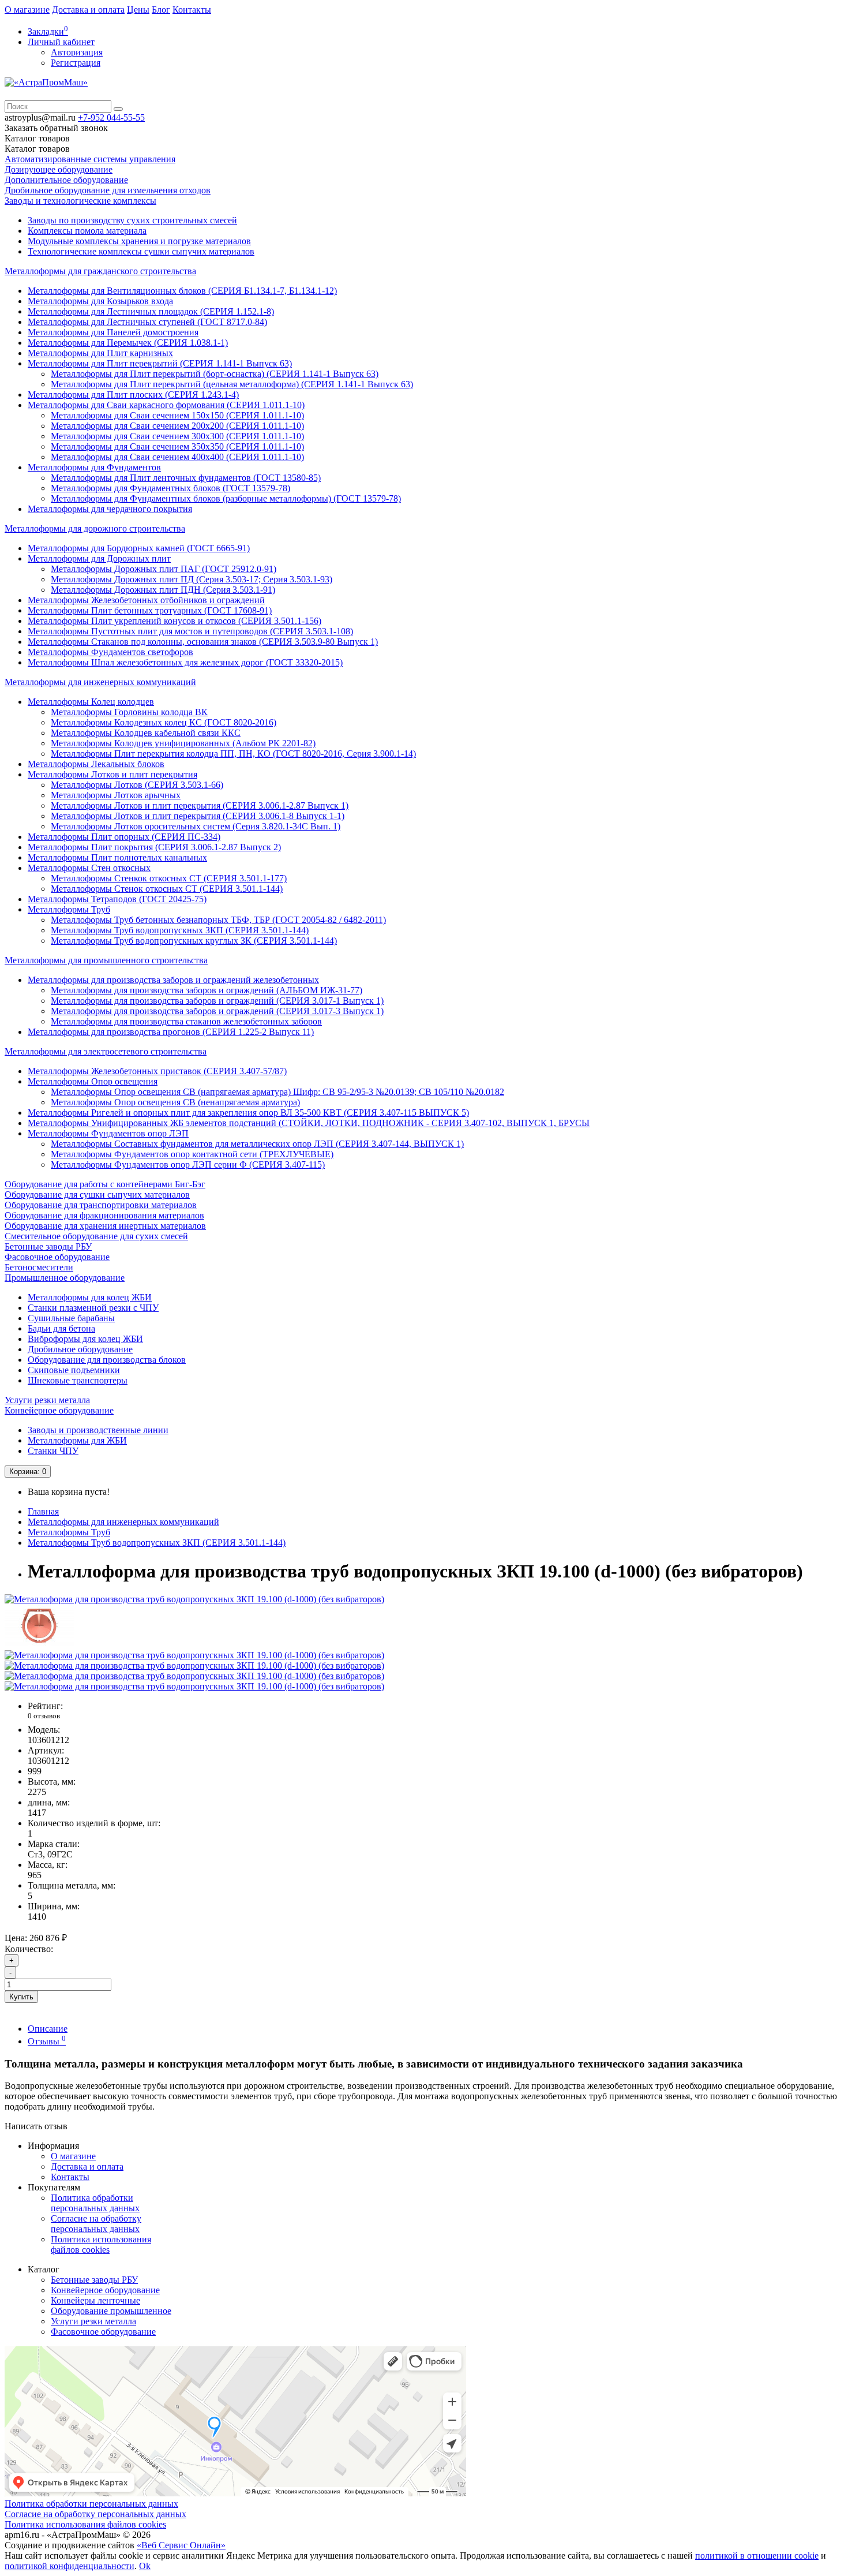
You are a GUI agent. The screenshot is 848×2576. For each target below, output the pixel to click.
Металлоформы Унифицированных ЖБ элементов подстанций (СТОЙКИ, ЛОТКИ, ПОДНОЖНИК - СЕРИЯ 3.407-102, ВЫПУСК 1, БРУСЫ (309, 1123)
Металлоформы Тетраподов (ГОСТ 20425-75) (117, 899)
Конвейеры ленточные (95, 2300)
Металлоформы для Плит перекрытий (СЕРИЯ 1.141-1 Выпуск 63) (160, 363)
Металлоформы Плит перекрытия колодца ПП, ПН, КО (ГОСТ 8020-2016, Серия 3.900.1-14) (233, 754)
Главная (43, 1511)
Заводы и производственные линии (98, 1430)
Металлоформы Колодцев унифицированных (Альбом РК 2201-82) (183, 743)
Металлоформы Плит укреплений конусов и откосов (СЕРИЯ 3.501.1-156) (175, 621)
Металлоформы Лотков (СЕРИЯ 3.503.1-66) (137, 785)
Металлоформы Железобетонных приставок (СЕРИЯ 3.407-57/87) (157, 1071)
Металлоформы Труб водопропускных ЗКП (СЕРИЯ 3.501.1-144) (180, 930)
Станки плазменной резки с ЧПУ (93, 1308)
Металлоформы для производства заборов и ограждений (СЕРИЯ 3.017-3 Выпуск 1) (217, 1011)
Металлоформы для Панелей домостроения (113, 332)
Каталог (37, 149)
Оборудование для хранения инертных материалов (105, 1226)
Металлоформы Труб (69, 909)
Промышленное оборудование (65, 1278)
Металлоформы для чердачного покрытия (110, 509)
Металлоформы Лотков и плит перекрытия (112, 774)
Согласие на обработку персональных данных (96, 2224)
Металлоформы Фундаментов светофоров (110, 652)
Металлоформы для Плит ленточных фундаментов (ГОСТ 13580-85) (186, 478)
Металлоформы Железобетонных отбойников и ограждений (146, 600)
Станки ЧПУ (53, 1451)
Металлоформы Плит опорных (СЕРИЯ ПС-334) (124, 837)
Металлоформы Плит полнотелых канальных (117, 857)
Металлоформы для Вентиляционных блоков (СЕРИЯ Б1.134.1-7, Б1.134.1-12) (182, 291)
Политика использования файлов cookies (101, 2244)
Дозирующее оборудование (59, 169)
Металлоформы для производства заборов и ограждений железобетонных (173, 980)
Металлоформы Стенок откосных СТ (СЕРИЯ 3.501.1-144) (167, 889)
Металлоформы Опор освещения (93, 1081)
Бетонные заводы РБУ (48, 1246)
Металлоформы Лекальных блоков (96, 764)
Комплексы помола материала (87, 231)
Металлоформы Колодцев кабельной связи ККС (146, 733)
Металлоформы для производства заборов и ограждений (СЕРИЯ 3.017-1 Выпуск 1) (217, 1001)
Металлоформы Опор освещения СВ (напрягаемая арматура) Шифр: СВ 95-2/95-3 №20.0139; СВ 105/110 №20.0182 (277, 1092)
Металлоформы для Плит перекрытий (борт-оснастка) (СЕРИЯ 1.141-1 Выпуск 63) (215, 374)
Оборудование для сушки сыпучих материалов (97, 1194)
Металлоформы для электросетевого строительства (106, 1051)
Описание (48, 2029)
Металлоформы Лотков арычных (116, 795)
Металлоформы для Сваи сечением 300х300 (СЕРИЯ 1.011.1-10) (177, 436)
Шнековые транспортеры (78, 1380)
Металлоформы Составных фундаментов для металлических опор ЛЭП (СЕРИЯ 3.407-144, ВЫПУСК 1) (257, 1144)
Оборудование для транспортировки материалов (101, 1205)
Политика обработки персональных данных (95, 2203)
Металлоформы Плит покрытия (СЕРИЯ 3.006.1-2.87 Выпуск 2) (154, 847)
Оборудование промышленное (111, 2311)
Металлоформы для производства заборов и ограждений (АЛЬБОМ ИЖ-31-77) (207, 990)
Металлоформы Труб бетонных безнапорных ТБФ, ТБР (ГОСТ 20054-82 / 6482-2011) (218, 920)
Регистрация (76, 63)
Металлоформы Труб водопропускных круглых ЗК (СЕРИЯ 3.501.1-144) (194, 941)
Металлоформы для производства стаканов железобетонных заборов (186, 1021)
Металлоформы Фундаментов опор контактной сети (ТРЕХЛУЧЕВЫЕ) (192, 1154)
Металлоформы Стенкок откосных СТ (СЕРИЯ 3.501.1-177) (169, 878)
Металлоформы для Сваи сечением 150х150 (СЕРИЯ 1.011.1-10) (177, 415)
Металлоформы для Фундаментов (94, 467)
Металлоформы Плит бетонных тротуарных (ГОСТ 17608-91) (150, 610)
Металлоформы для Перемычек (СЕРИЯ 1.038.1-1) (128, 343)
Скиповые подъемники (74, 1370)
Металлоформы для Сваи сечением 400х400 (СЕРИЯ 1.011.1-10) (177, 457)
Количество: (29, 1949)
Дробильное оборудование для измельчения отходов (108, 190)
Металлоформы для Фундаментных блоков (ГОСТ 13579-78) (170, 488)
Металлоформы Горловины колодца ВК (129, 712)
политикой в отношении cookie (757, 2556)
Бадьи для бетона (61, 1328)
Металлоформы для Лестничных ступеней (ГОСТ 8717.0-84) (147, 322)
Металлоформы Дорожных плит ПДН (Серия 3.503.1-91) (163, 590)
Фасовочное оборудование (57, 1257)
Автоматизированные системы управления (90, 159)
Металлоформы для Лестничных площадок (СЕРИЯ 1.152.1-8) (151, 311)
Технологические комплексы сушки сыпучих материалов (141, 251)
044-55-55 (111, 117)
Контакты (192, 10)
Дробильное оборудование (80, 1349)
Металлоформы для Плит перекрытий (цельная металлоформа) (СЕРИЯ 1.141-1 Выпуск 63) (232, 384)
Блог (161, 10)
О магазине (27, 10)
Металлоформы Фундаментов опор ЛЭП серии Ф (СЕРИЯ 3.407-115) (188, 1164)
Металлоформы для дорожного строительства (95, 528)
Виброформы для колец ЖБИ (85, 1339)
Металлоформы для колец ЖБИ (90, 1297)
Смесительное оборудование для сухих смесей (96, 1236)
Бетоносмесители (39, 1267)
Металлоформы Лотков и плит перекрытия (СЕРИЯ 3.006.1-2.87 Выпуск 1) (200, 805)
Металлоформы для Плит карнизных (100, 353)
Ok (145, 2566)
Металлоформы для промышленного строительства (106, 960)
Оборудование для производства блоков (107, 1360)
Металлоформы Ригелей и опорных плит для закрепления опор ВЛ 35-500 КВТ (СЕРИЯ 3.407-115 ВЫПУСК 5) (248, 1113)
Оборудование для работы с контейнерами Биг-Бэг (105, 1184)
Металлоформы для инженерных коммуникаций (100, 682)
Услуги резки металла (47, 1400)
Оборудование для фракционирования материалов (104, 1215)
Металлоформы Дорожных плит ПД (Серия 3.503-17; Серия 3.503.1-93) (192, 579)
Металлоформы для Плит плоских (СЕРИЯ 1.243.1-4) (133, 395)
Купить (21, 1997)
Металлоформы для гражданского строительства (100, 271)
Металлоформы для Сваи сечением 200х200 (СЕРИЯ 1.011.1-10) (177, 426)
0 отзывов (44, 1716)
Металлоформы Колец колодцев (91, 702)
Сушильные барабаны (71, 1318)
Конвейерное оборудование (59, 1410)
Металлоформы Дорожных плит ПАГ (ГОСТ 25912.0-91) (164, 569)
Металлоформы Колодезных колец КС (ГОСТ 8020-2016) (164, 722)
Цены (138, 10)
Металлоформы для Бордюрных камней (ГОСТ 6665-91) (139, 548)
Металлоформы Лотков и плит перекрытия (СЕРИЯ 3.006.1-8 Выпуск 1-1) (198, 816)
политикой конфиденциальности (70, 2566)
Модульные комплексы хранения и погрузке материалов (139, 241)
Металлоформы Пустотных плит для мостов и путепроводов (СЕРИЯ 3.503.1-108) (190, 631)
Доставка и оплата (88, 10)
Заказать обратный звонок (56, 128)
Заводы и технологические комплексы (80, 201)
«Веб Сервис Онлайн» (181, 2545)
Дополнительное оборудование (66, 180)
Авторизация (77, 52)
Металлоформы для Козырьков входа (100, 301)
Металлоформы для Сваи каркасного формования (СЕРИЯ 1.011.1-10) (166, 405)
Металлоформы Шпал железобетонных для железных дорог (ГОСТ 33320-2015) (185, 662)
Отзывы (47, 2041)
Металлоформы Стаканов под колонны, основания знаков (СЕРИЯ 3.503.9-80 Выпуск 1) (203, 642)
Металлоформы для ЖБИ (77, 1440)
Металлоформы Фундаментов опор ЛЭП (108, 1133)
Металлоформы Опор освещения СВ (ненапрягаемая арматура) (175, 1102)
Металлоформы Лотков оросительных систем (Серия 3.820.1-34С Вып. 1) (196, 826)
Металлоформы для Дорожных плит (99, 558)
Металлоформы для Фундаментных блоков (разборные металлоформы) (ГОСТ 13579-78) (226, 498)
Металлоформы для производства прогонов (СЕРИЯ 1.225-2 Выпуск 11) (171, 1032)
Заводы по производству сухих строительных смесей (132, 220)
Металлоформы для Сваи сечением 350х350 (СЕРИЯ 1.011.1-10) (177, 446)
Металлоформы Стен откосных (89, 868)
